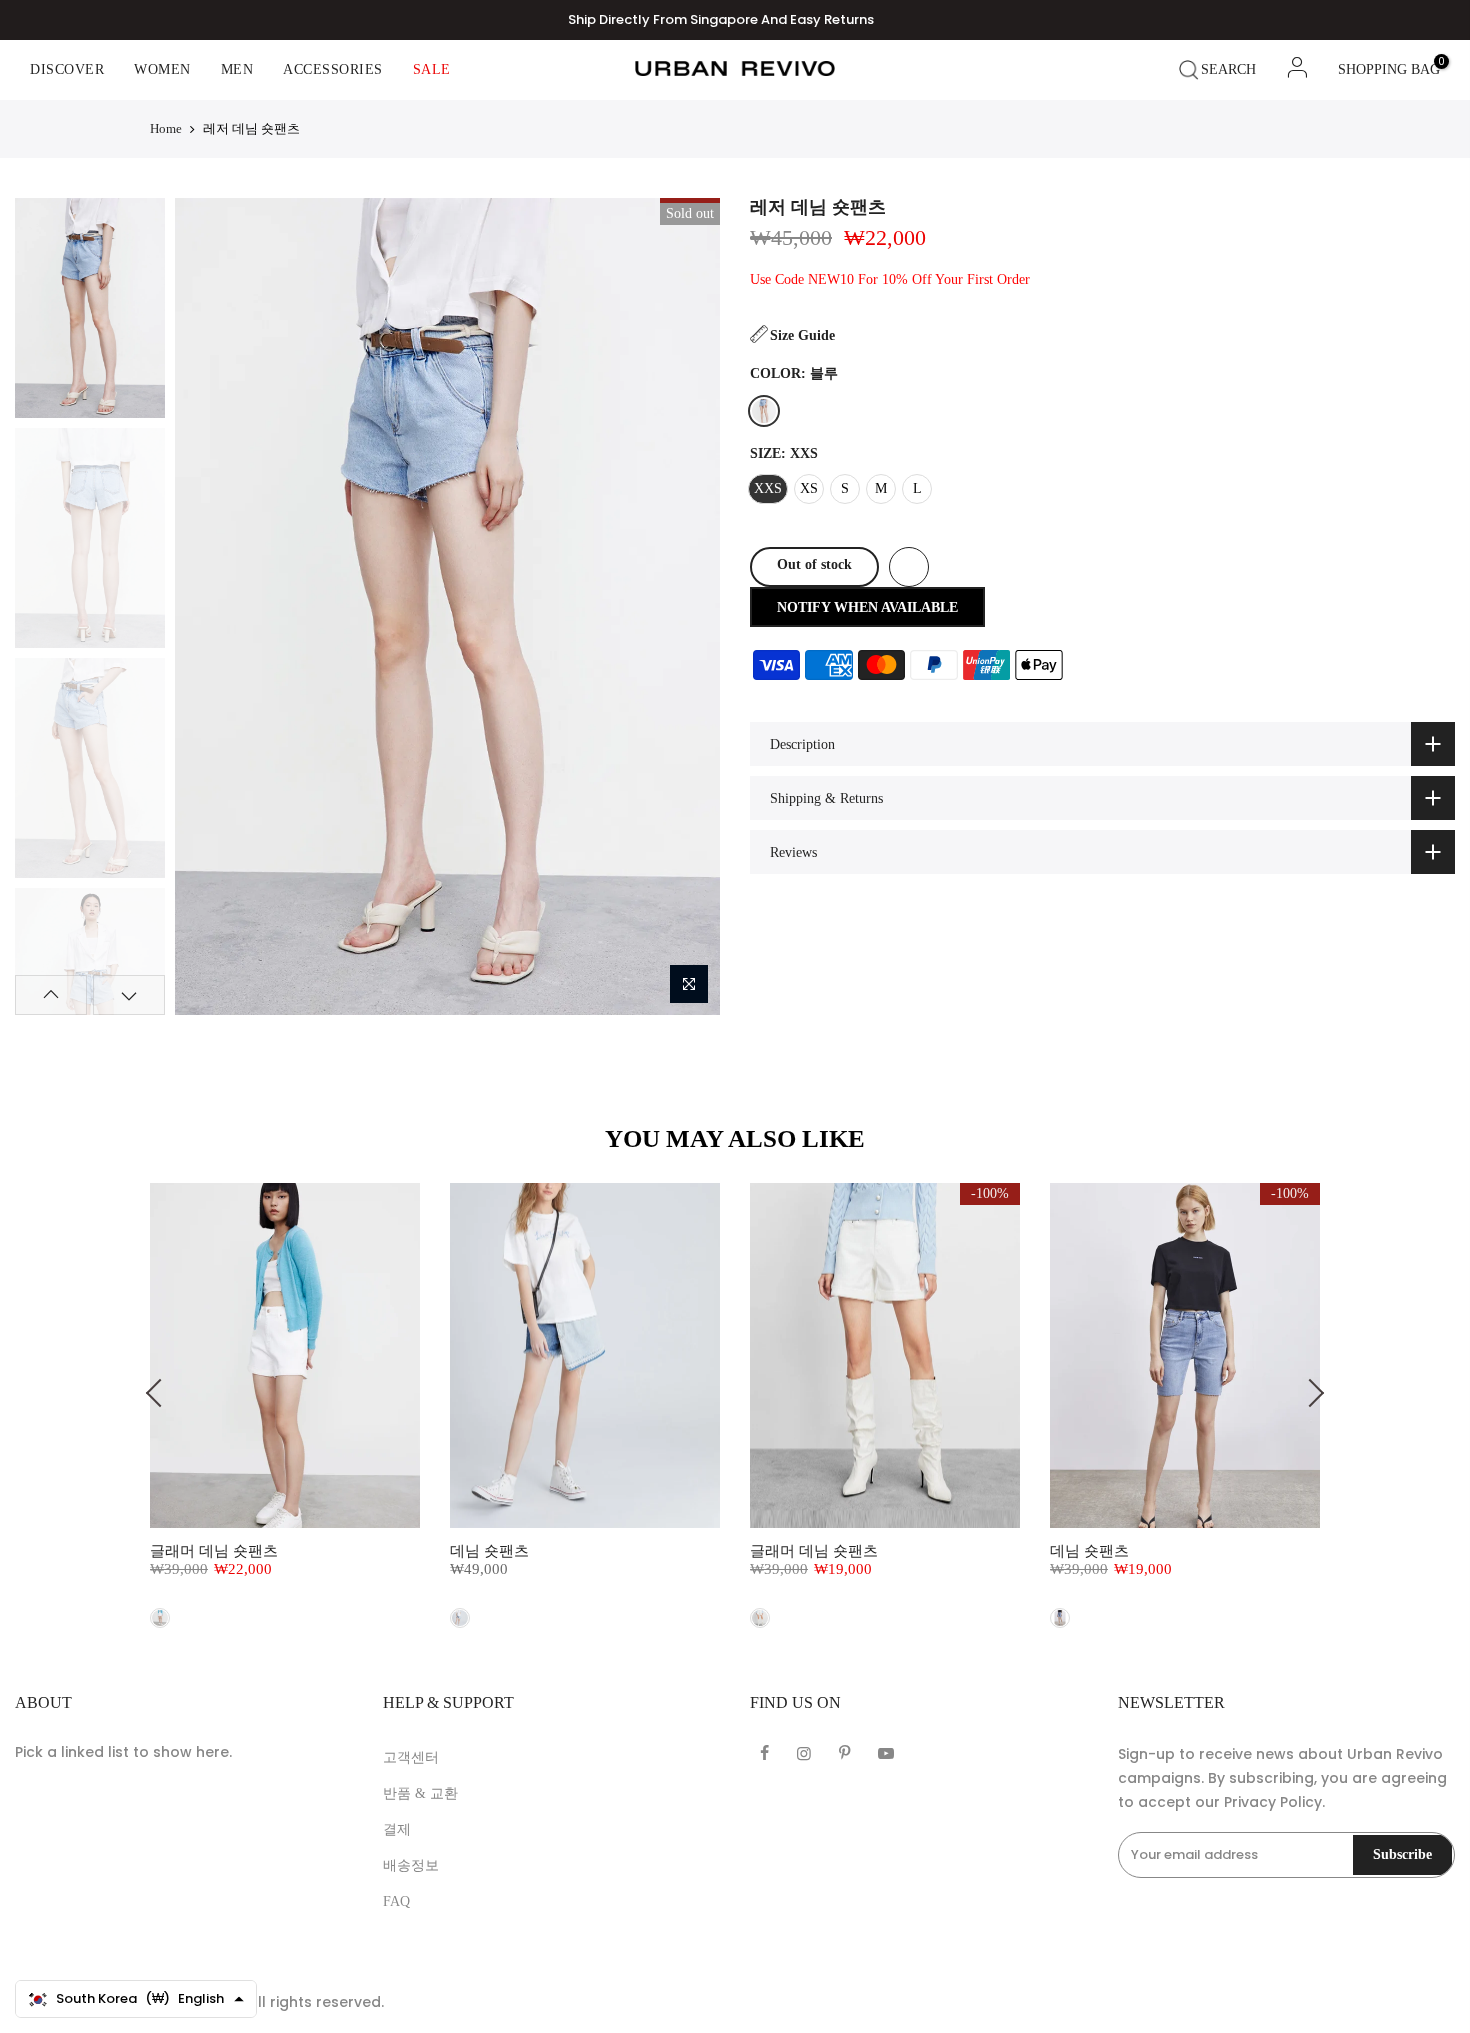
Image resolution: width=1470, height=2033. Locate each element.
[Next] (686, 606)
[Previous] (207, 606)
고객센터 (411, 1757)
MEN (237, 69)
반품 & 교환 (420, 1793)
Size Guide (802, 335)
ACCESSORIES (333, 69)
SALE (432, 69)
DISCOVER (67, 69)
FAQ (396, 1901)
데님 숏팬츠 (489, 1551)
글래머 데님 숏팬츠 (214, 1551)
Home (166, 128)
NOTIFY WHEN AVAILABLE (867, 607)
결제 (397, 1829)
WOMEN (162, 69)
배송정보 (411, 1865)
